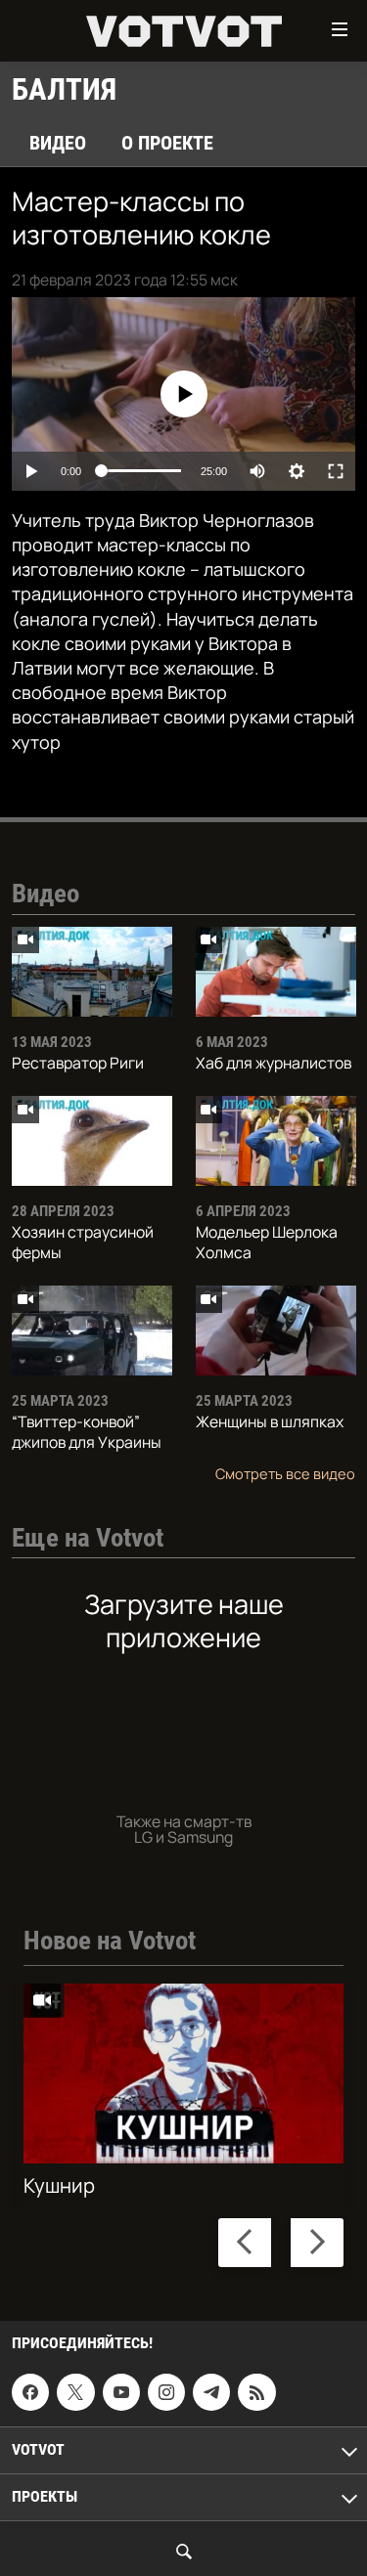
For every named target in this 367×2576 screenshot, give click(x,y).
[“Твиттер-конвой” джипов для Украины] (92, 1331)
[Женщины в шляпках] (276, 1331)
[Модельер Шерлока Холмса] (276, 1141)
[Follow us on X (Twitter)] (75, 2392)
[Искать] (184, 2552)
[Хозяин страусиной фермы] (92, 1141)
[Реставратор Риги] (92, 972)
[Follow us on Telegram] (211, 2392)
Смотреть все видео (285, 1473)
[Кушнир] (183, 2074)
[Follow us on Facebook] (30, 2392)
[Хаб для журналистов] (276, 972)
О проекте (167, 143)
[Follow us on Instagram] (166, 2392)
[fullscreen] (336, 471)
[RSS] (256, 2392)
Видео (58, 143)
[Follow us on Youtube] (121, 2392)
